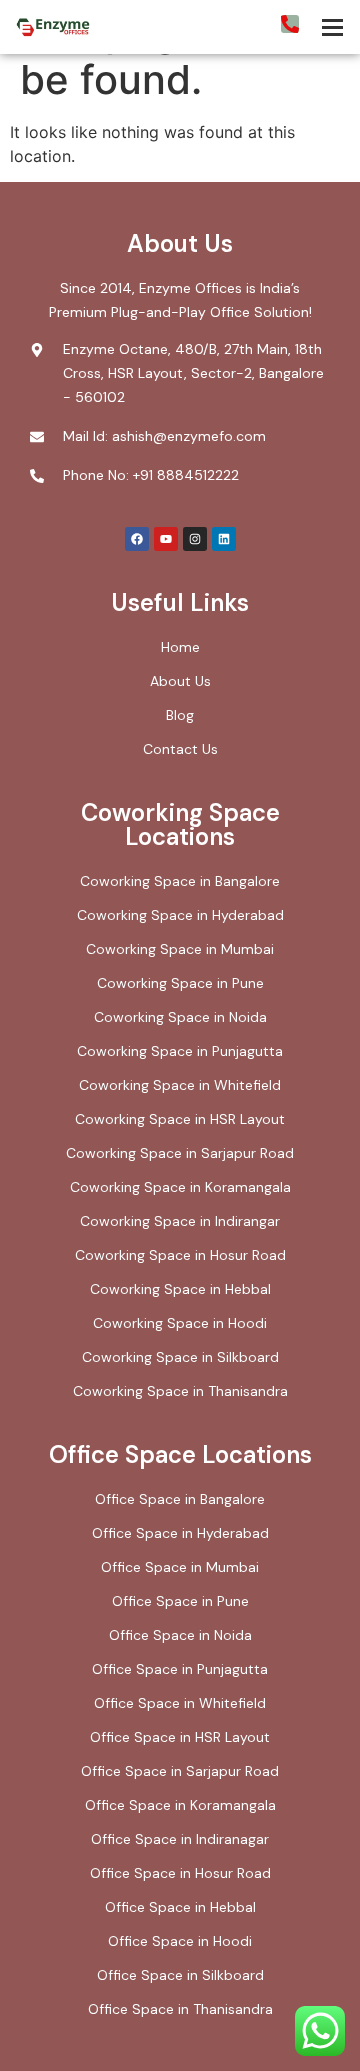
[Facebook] (137, 539)
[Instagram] (195, 539)
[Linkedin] (224, 539)
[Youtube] (166, 539)
